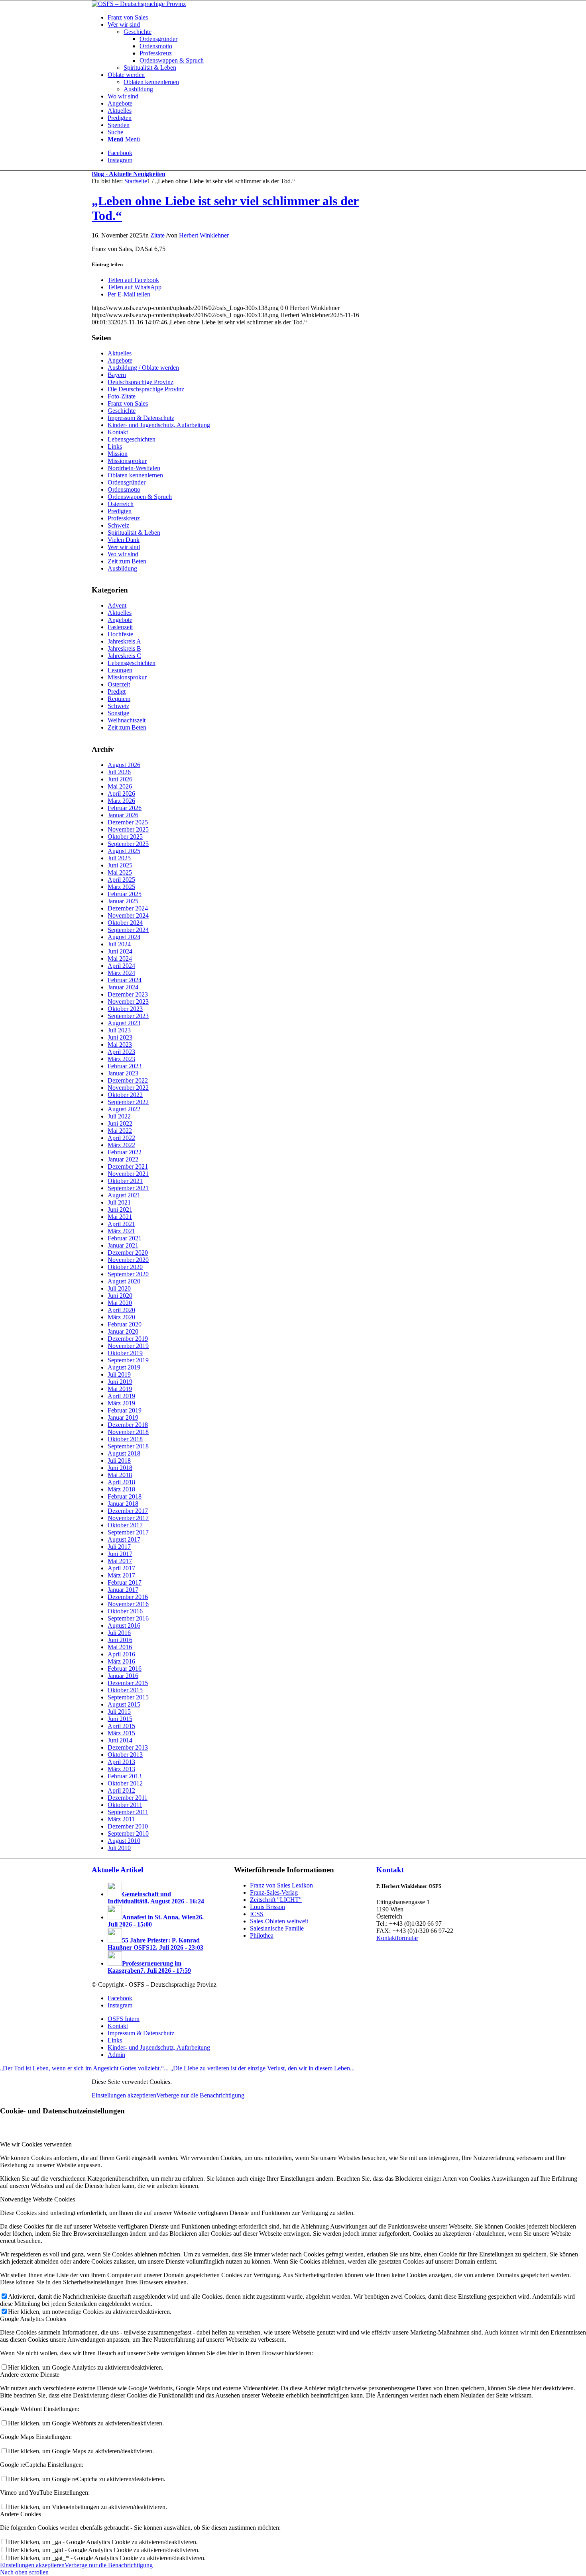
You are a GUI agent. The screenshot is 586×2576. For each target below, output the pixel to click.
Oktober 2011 (125, 1805)
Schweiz (118, 525)
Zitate (157, 235)
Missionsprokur (127, 461)
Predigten (120, 511)
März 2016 (121, 1661)
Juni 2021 (120, 1210)
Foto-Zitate (122, 396)
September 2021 (128, 1188)
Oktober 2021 (125, 1181)
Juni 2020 (120, 1296)
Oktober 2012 (125, 1783)
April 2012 (121, 1790)
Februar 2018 (125, 1496)
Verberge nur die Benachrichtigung (200, 2095)
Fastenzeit (120, 627)
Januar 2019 (123, 1417)
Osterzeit (119, 684)
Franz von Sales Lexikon (281, 1885)
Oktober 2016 (125, 1611)
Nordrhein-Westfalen (134, 468)
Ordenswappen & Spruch (140, 497)
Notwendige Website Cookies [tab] (37, 2199)
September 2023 (128, 1016)
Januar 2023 (123, 1073)
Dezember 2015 (128, 1683)
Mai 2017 (120, 1561)
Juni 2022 (120, 1123)
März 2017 (121, 1575)
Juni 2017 (120, 1554)
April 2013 (121, 1762)
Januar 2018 (123, 1504)
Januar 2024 (123, 987)
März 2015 (121, 1733)
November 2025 (128, 829)
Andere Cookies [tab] (21, 2514)
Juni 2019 (120, 1382)
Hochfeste (120, 634)
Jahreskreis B (124, 648)
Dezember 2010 (128, 1826)
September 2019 (128, 1360)
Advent (117, 605)
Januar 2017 (123, 1590)
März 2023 (121, 1059)
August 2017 (124, 1539)
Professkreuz (124, 518)
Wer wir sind (124, 547)
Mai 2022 (120, 1131)
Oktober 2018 (125, 1439)
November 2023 (128, 1002)
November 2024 (128, 915)
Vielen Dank (124, 540)
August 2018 (124, 1453)
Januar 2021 (123, 1245)
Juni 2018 (120, 1468)
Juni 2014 (120, 1740)
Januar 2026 (123, 815)
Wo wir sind (123, 554)
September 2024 (128, 930)
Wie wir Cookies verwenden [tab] (36, 2144)
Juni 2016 (120, 1640)
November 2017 (128, 1518)
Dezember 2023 (128, 994)
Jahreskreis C (124, 656)
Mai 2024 (120, 958)
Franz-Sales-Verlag (274, 1892)
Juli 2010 (119, 1848)
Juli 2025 (119, 858)
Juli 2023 (119, 1030)
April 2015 (121, 1726)
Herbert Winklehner (204, 235)
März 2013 (121, 1769)
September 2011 (128, 1812)
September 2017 (128, 1532)
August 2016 (124, 1625)
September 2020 (128, 1274)
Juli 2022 (119, 1116)
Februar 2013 (125, 1776)
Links (115, 446)
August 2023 (124, 1023)
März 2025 (121, 887)
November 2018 (128, 1432)
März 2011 (121, 1819)
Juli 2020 (119, 1288)
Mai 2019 (120, 1389)
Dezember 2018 (128, 1425)
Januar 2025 (123, 901)
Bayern (117, 375)
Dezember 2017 (128, 1511)
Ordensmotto (124, 489)
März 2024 (121, 973)
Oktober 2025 (125, 837)
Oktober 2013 (125, 1755)
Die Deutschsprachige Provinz (146, 389)
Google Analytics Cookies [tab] (33, 2319)
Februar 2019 (125, 1410)
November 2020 (128, 1260)
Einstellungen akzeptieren (124, 2095)
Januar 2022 (123, 1159)
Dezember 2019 (128, 1339)
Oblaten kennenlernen (135, 475)
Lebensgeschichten (132, 439)
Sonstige (118, 713)
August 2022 (124, 1109)
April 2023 (121, 1052)
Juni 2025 (120, 865)
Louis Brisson (267, 1907)
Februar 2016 (125, 1669)
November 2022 (128, 1088)
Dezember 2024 (128, 908)
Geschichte (122, 411)
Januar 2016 (123, 1676)
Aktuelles (120, 353)
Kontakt (118, 432)
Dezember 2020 (128, 1253)
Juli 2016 (119, 1633)
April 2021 (121, 1224)
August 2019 (124, 1367)
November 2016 (128, 1604)
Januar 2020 (123, 1331)
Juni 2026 (120, 779)
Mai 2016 (120, 1647)
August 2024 (124, 937)
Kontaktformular (397, 1938)
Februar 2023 (125, 1066)
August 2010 (124, 1841)
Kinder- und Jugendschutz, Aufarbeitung (159, 425)
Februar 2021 (125, 1238)
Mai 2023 (120, 1045)
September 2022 (128, 1102)
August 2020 (124, 1281)
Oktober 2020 (125, 1267)
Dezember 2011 (128, 1798)
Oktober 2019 (125, 1353)
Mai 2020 (120, 1303)
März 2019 (121, 1403)
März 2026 (121, 801)
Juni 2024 (120, 951)
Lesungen (120, 670)
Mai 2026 (120, 786)
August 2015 (124, 1704)
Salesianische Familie (277, 1928)
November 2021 (128, 1174)
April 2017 (121, 1568)
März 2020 (121, 1317)
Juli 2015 (119, 1712)
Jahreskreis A (124, 641)
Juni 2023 (120, 1037)
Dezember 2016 (128, 1597)
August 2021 (124, 1195)
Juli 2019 (119, 1374)
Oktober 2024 (125, 923)
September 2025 (128, 844)
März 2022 (121, 1145)
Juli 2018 (119, 1461)
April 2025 (121, 880)
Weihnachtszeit (127, 720)
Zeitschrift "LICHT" (276, 1900)
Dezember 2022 (128, 1080)
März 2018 (121, 1489)
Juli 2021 (119, 1202)
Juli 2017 (119, 1547)
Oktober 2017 (125, 1525)
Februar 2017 (125, 1582)
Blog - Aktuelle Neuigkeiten (129, 174)
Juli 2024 (119, 944)
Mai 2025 (120, 872)
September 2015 (128, 1697)
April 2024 (121, 966)
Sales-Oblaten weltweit (279, 1921)
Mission (118, 454)
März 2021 (121, 1231)
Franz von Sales (128, 403)
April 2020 (121, 1310)
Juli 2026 (119, 772)
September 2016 (128, 1618)
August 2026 (124, 765)
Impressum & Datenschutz (141, 418)
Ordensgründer (127, 482)
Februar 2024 (125, 980)
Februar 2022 (125, 1152)
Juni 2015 (120, 1719)
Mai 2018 (120, 1475)
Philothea (262, 1935)
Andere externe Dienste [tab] (30, 2375)
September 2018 (128, 1446)
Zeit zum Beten (127, 561)
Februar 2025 (125, 894)
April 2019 (121, 1396)
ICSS (257, 1914)
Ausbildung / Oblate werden (143, 368)
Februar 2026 (125, 808)
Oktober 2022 (125, 1095)
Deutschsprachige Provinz (141, 382)
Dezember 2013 (128, 1747)
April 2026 (121, 794)
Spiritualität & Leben (134, 533)
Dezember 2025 (128, 822)
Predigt (117, 692)
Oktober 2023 (125, 1009)
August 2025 (124, 851)
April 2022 (121, 1138)
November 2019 (128, 1346)
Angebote (120, 360)
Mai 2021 (120, 1217)
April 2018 (121, 1482)
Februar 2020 (125, 1324)
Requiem (119, 699)
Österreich (121, 504)
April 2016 (121, 1654)
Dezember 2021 (128, 1166)
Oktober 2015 (125, 1690)
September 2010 (128, 1833)
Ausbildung (122, 568)
